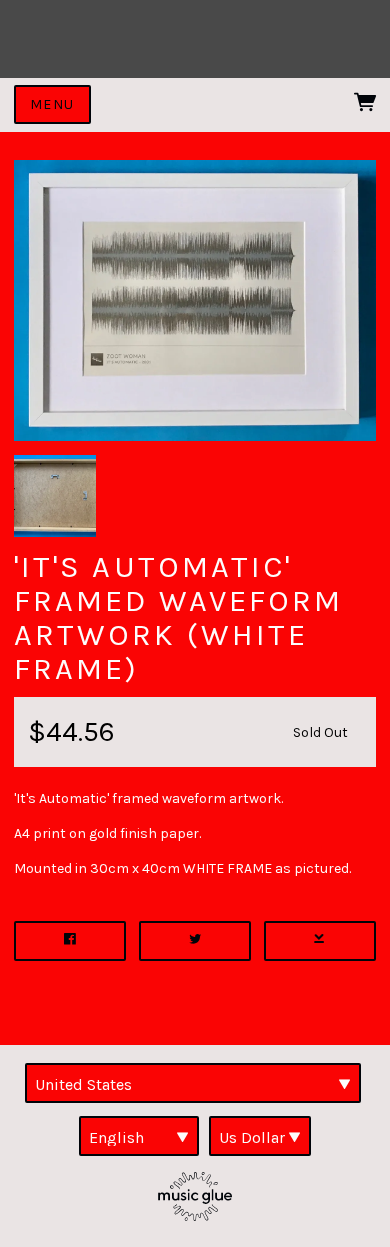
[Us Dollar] (260, 1136)
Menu (52, 104)
